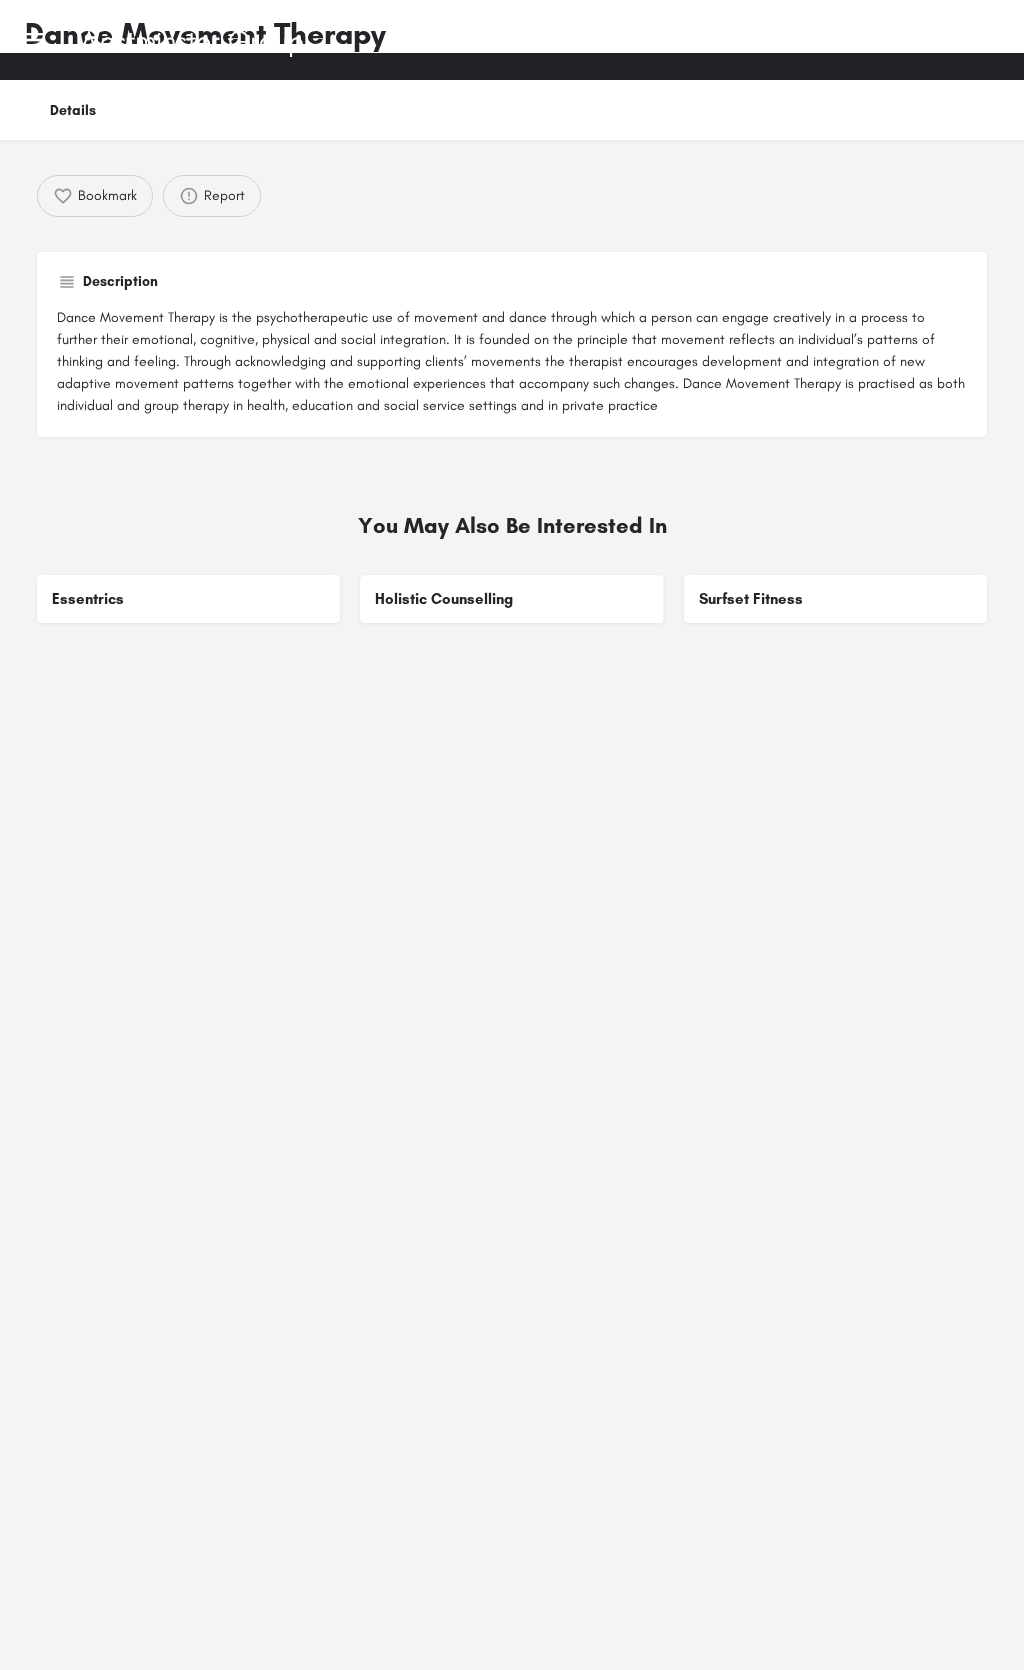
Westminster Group (191, 40)
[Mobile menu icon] (34, 40)
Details (73, 110)
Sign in (914, 38)
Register (979, 38)
